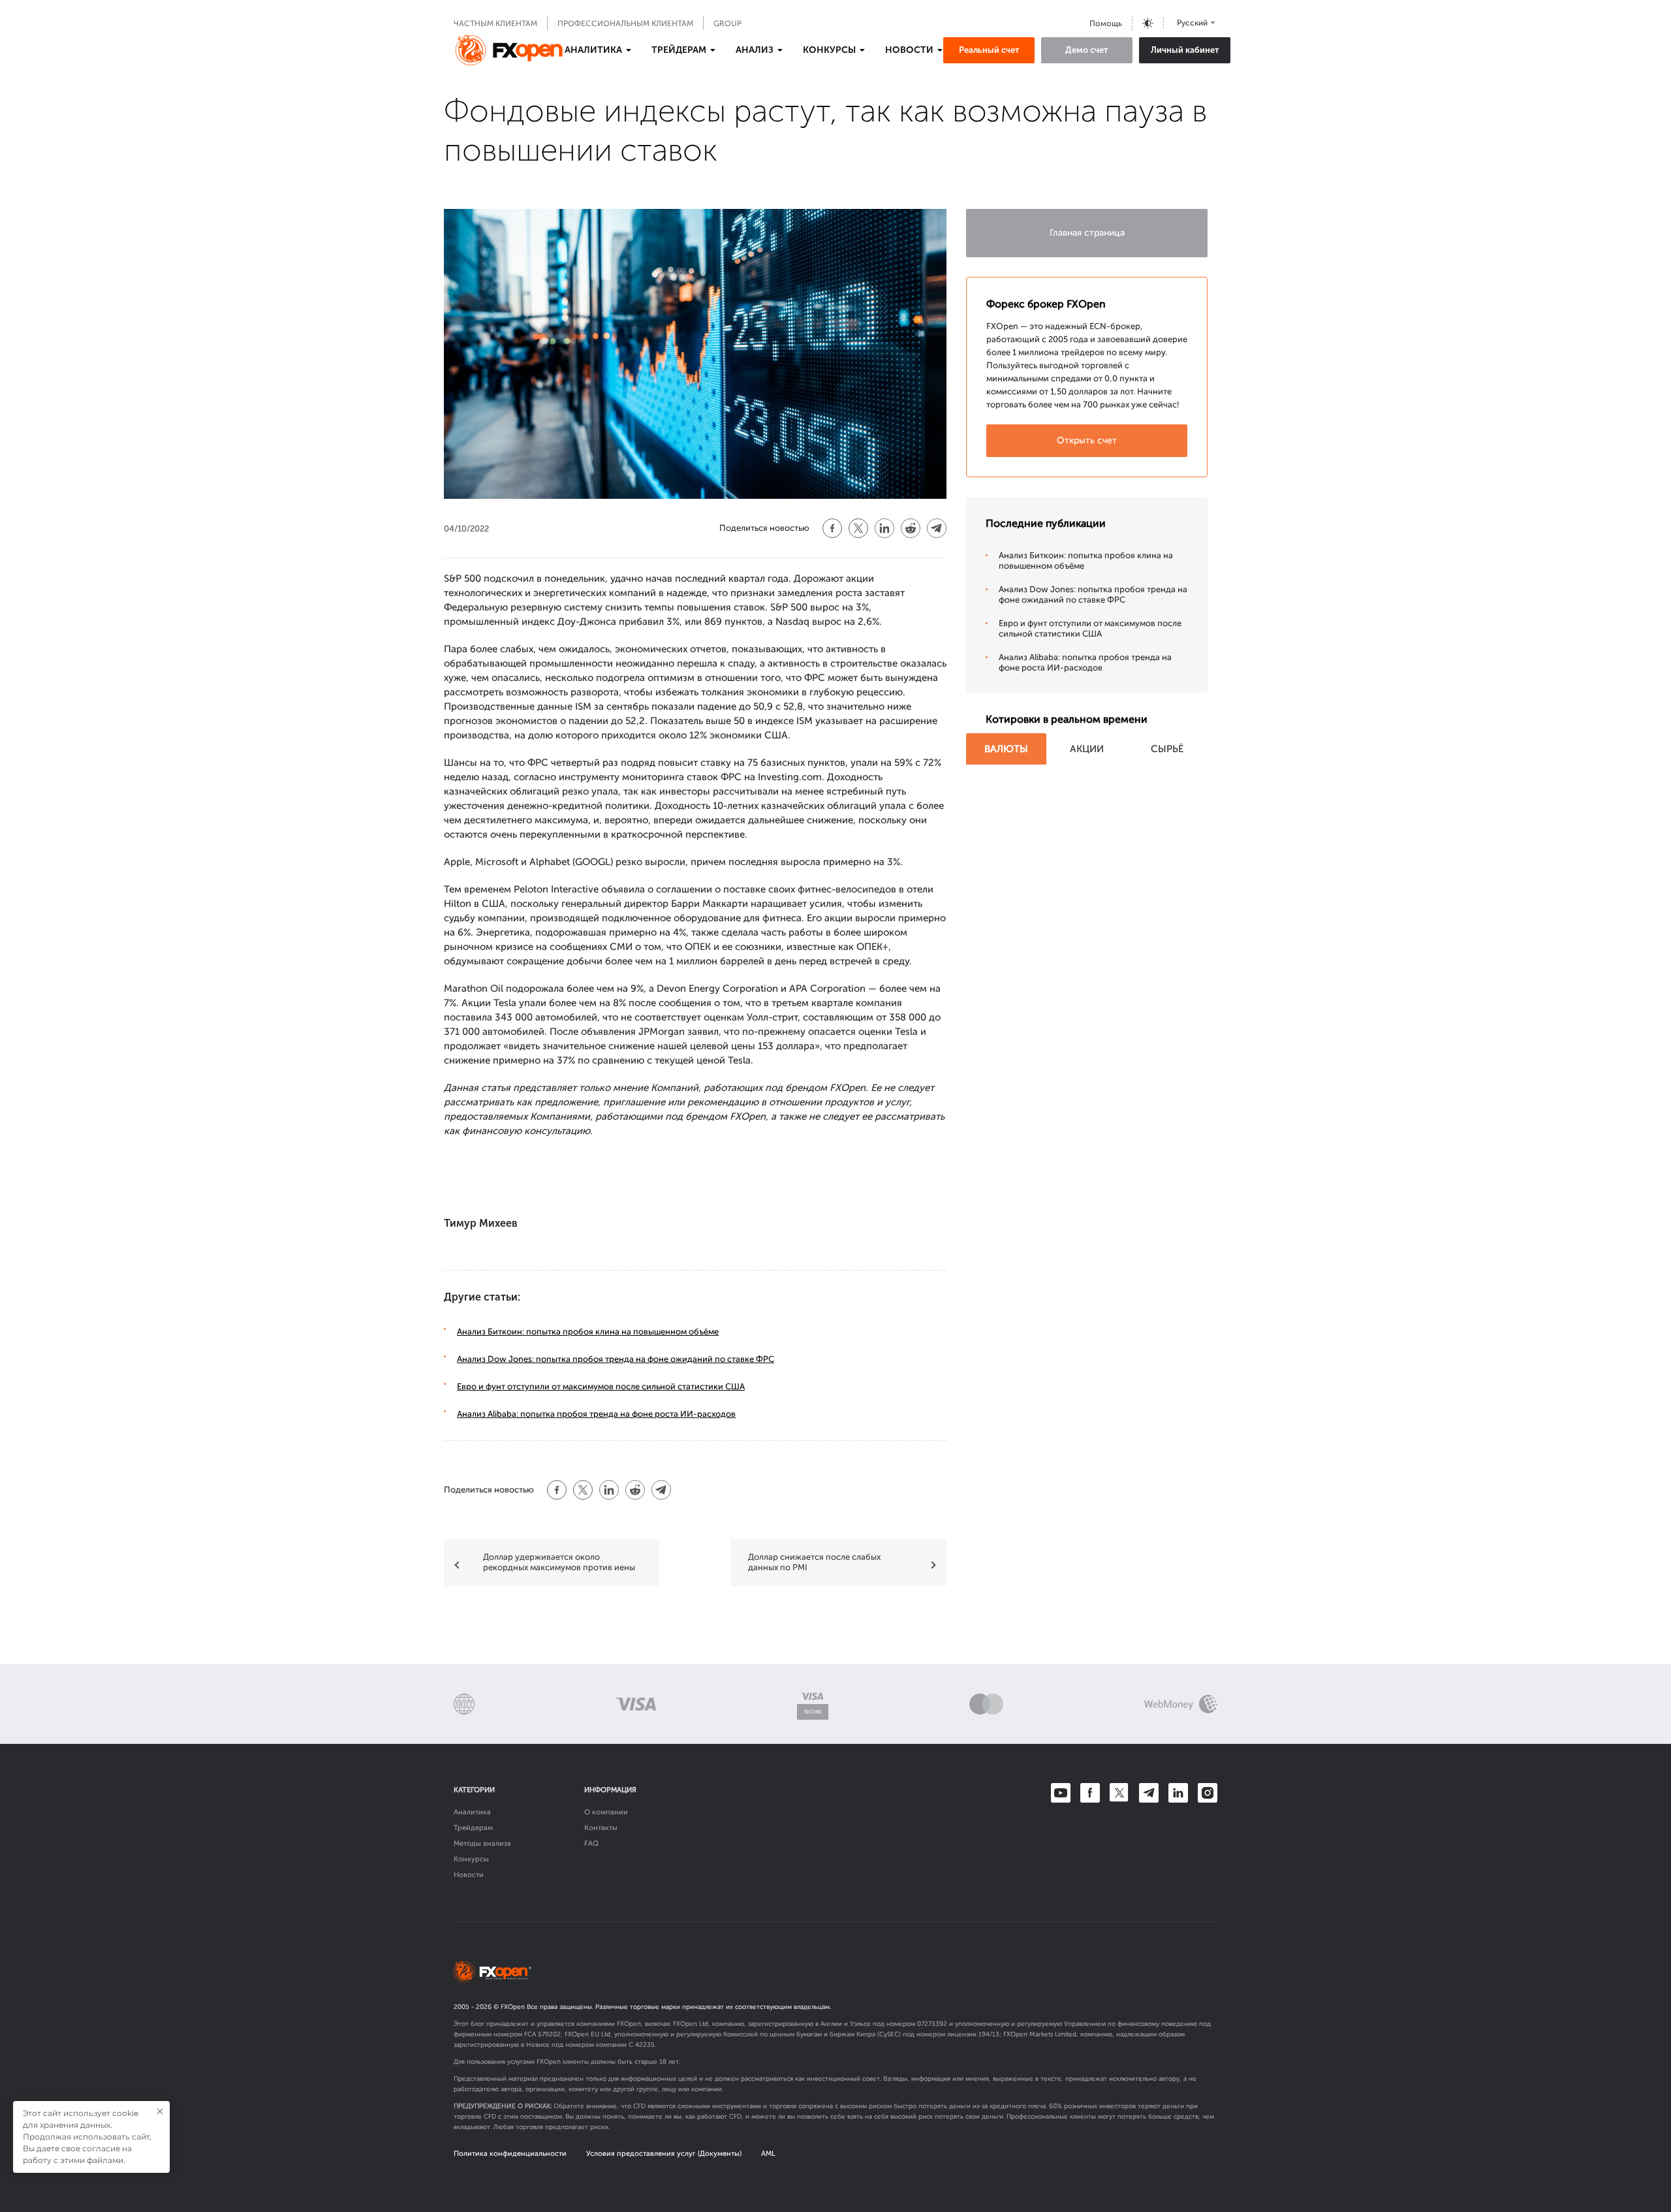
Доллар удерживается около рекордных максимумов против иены (559, 1562)
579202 (549, 2034)
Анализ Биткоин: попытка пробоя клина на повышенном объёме (588, 1332)
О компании (606, 1812)
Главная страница (1087, 233)
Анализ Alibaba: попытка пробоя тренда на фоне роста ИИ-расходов (596, 1414)
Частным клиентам (495, 24)
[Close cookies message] (160, 2111)
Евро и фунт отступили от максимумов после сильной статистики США (601, 1386)
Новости (469, 1875)
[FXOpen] (509, 50)
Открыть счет (1087, 440)
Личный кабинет (1185, 50)
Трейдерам (473, 1828)
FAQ (591, 1843)
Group (727, 24)
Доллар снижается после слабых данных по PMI (814, 1562)
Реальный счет (989, 50)
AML (768, 2154)
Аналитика (472, 1812)
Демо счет (1087, 50)
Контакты (601, 1828)
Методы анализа (482, 1843)
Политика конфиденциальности (510, 2154)
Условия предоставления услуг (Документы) (664, 2154)
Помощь (1106, 24)
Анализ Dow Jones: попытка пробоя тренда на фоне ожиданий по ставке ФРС (616, 1359)
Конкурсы (471, 1859)
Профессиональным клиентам (625, 24)
